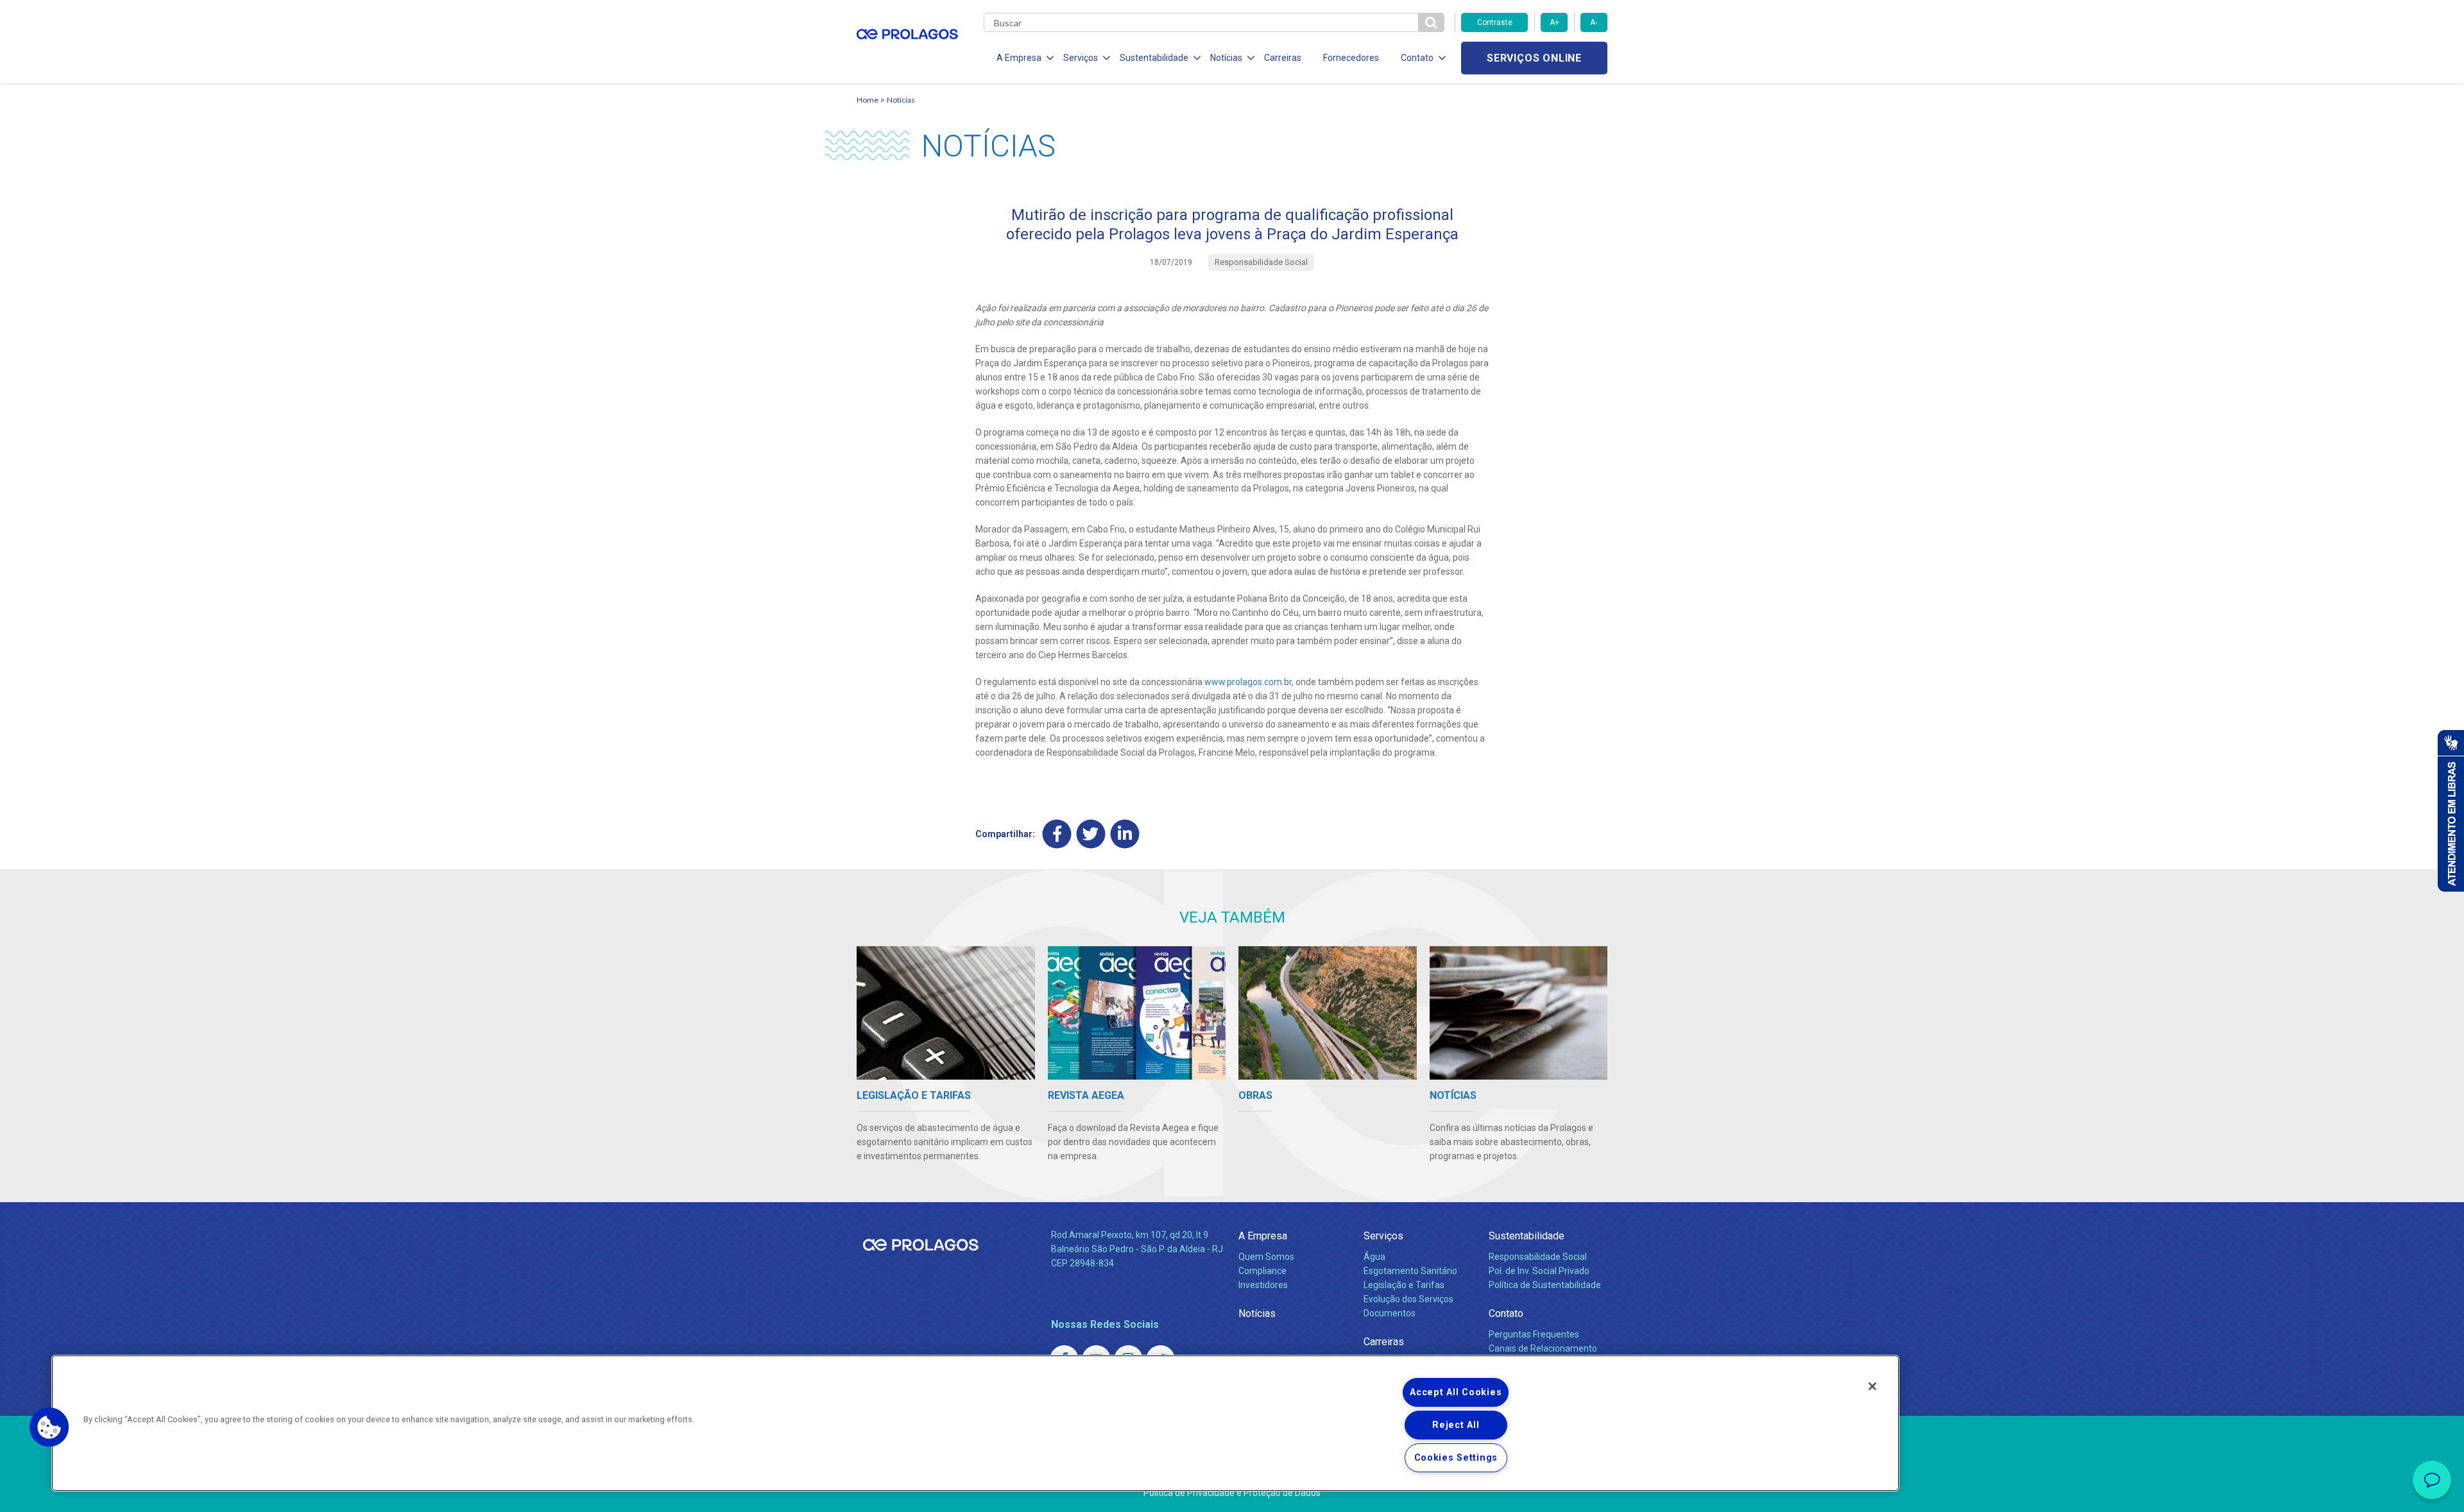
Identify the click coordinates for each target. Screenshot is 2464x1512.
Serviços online (1534, 58)
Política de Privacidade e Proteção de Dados (1232, 1493)
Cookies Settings (1456, 1458)
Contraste (1495, 22)
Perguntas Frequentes (1534, 1334)
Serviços (1383, 1236)
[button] (49, 1427)
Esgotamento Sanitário (1410, 1271)
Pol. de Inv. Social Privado (1539, 1271)
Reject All (1456, 1425)
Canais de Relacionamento (1543, 1348)
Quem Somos (1266, 1257)
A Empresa (1263, 1236)
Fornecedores (1351, 58)
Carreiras (1283, 58)
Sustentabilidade (1527, 1236)
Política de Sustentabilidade (1545, 1285)
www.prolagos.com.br (1248, 682)
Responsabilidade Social (1538, 1257)
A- (1594, 22)
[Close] (1872, 1386)
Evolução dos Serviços (1408, 1299)
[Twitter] (1091, 834)
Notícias (901, 100)
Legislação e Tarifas (1404, 1285)
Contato (1506, 1313)
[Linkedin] (1125, 834)
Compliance (1262, 1271)
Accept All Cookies (1456, 1392)
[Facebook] (1057, 834)
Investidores (1263, 1285)
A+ (1554, 22)
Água (1374, 1257)
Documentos (1390, 1313)
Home (868, 100)
